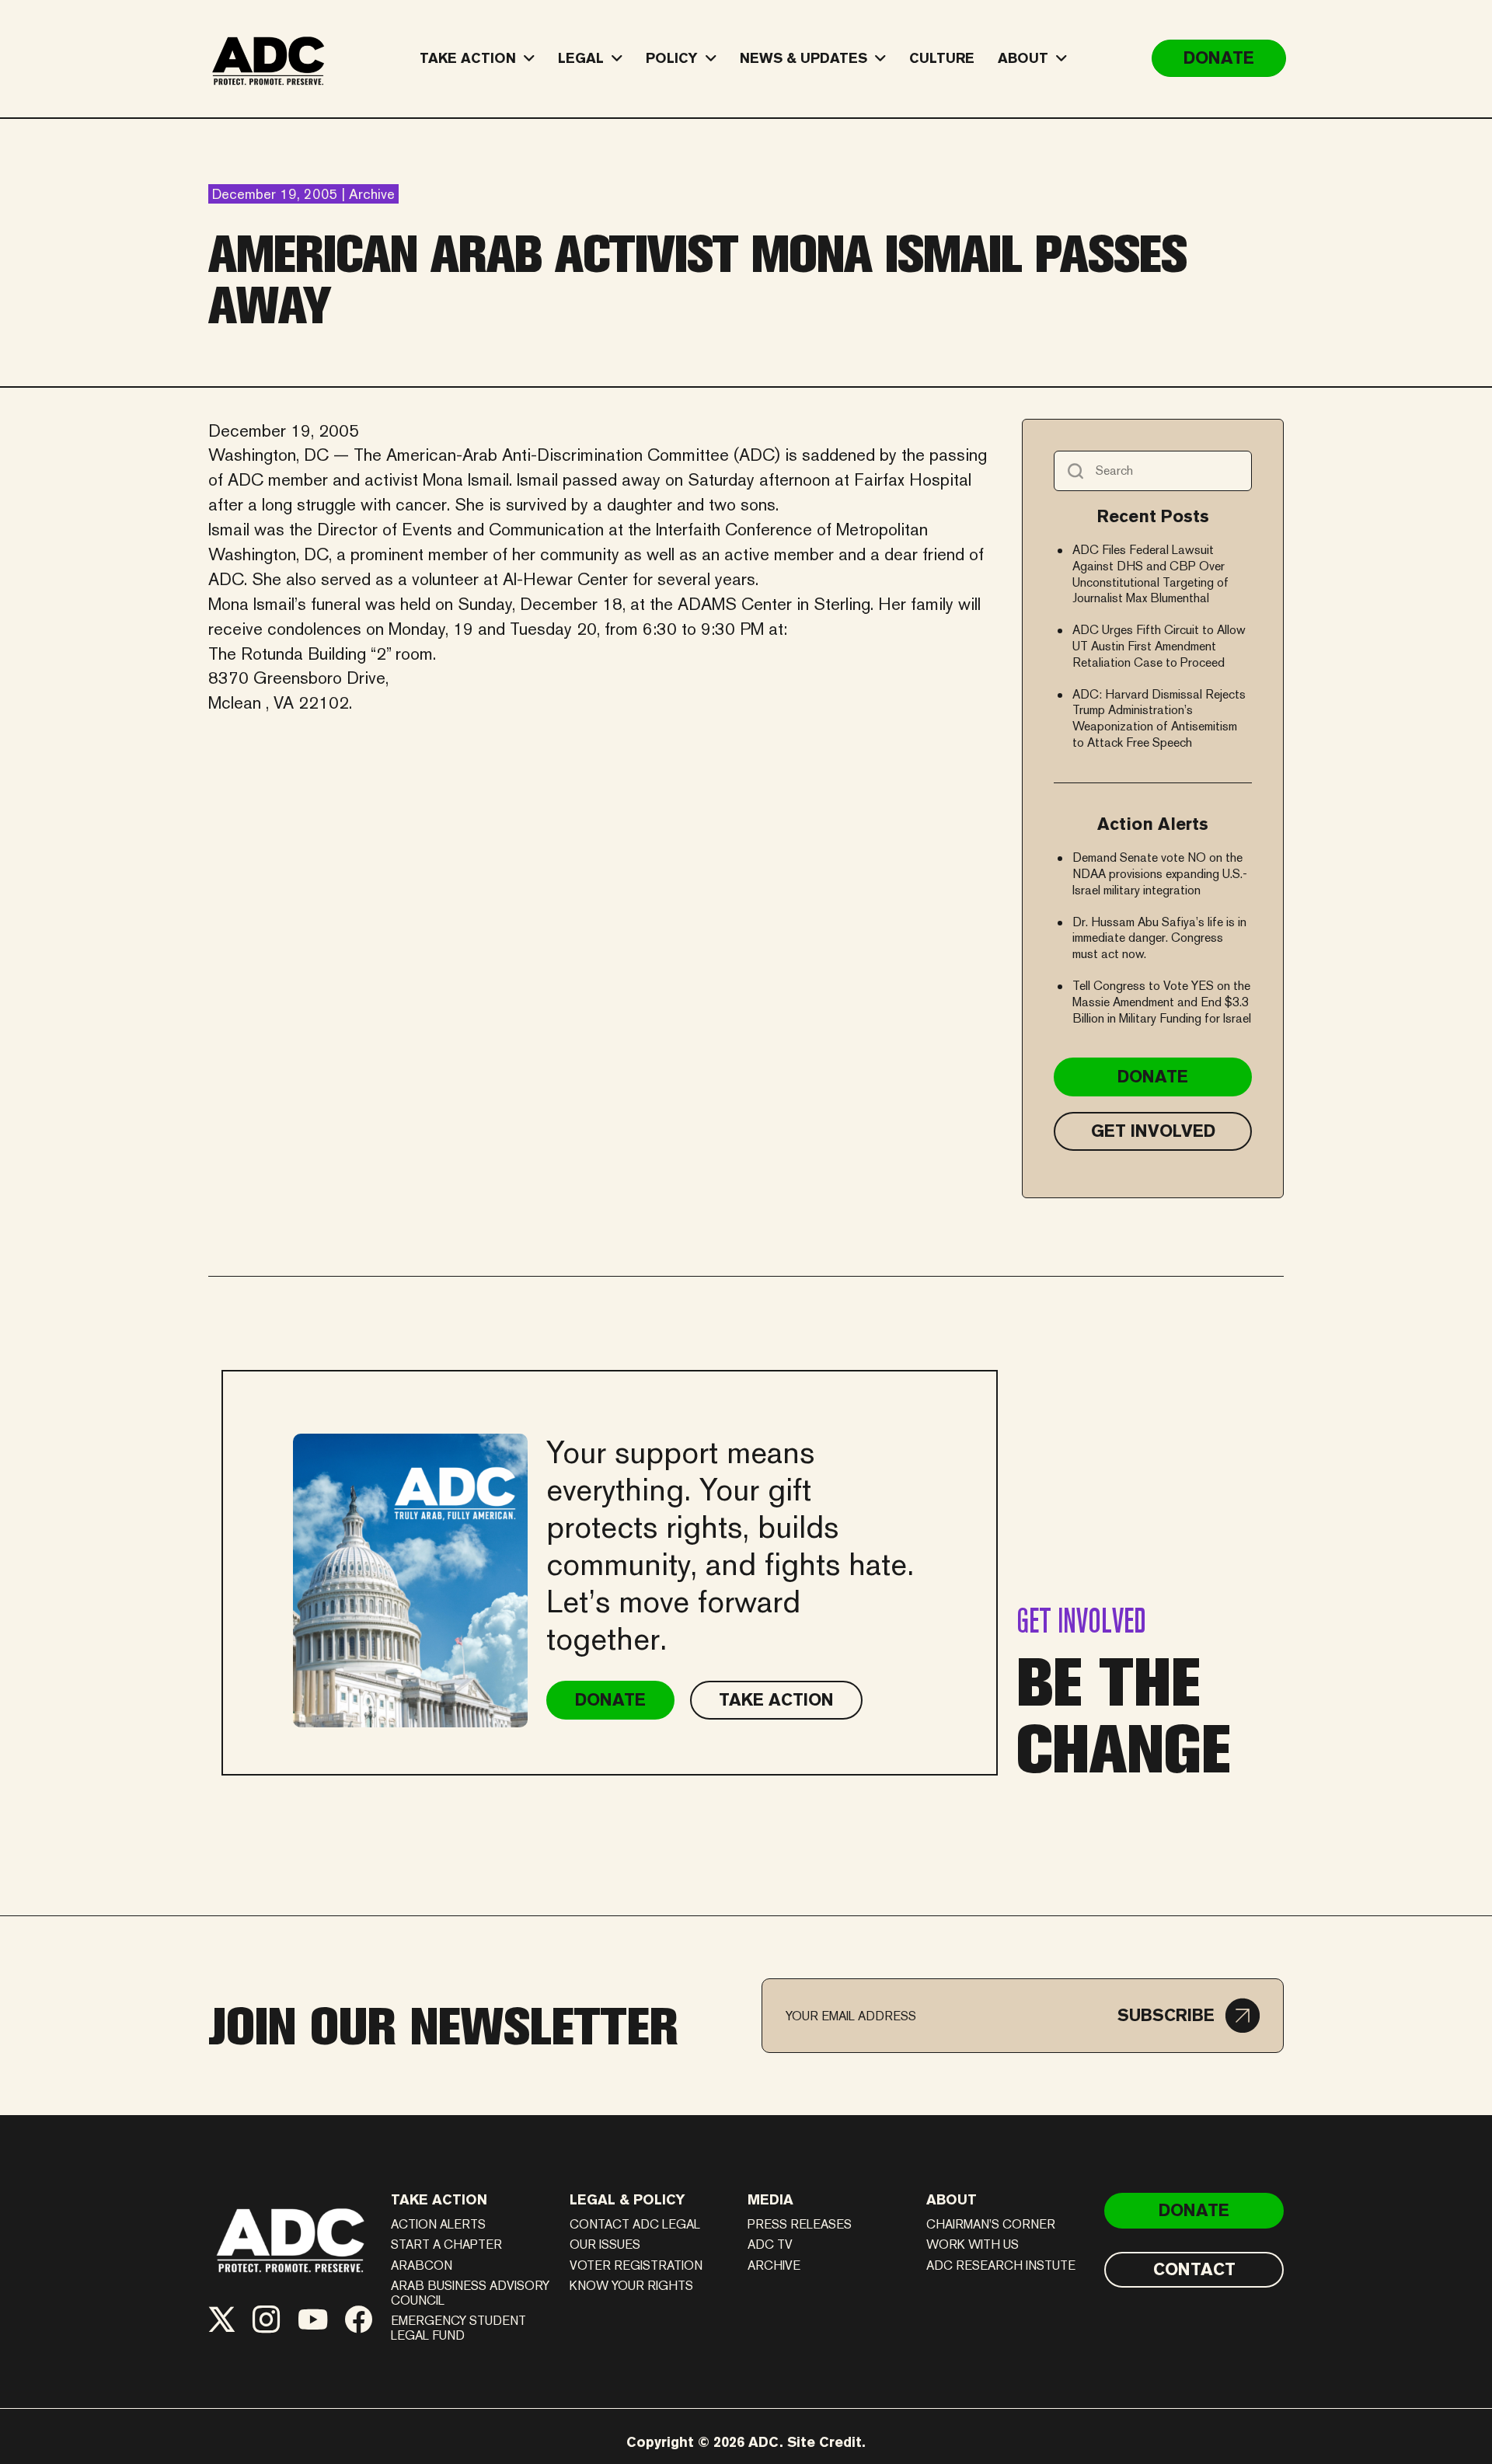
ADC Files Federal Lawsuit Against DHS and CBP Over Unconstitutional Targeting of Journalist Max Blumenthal (1150, 574)
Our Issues (605, 2244)
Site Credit (824, 2442)
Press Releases (800, 2224)
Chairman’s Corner (991, 2224)
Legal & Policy (627, 2199)
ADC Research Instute (1001, 2265)
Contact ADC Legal (635, 2224)
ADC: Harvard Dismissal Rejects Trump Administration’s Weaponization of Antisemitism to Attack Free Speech (1159, 718)
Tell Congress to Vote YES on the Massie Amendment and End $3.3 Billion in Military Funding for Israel (1162, 1002)
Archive (774, 2265)
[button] (1189, 2016)
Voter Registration (636, 2265)
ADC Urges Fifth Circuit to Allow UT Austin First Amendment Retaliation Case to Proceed (1159, 646)
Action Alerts (438, 2224)
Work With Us (973, 2244)
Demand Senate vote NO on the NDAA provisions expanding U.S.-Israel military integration (1160, 874)
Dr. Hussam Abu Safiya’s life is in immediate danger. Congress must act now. (1159, 938)
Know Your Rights (631, 2286)
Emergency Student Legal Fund (458, 2328)
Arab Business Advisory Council (470, 2293)
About (952, 2199)
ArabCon (422, 2265)
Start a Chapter (446, 2244)
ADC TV (770, 2244)
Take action (439, 2199)
